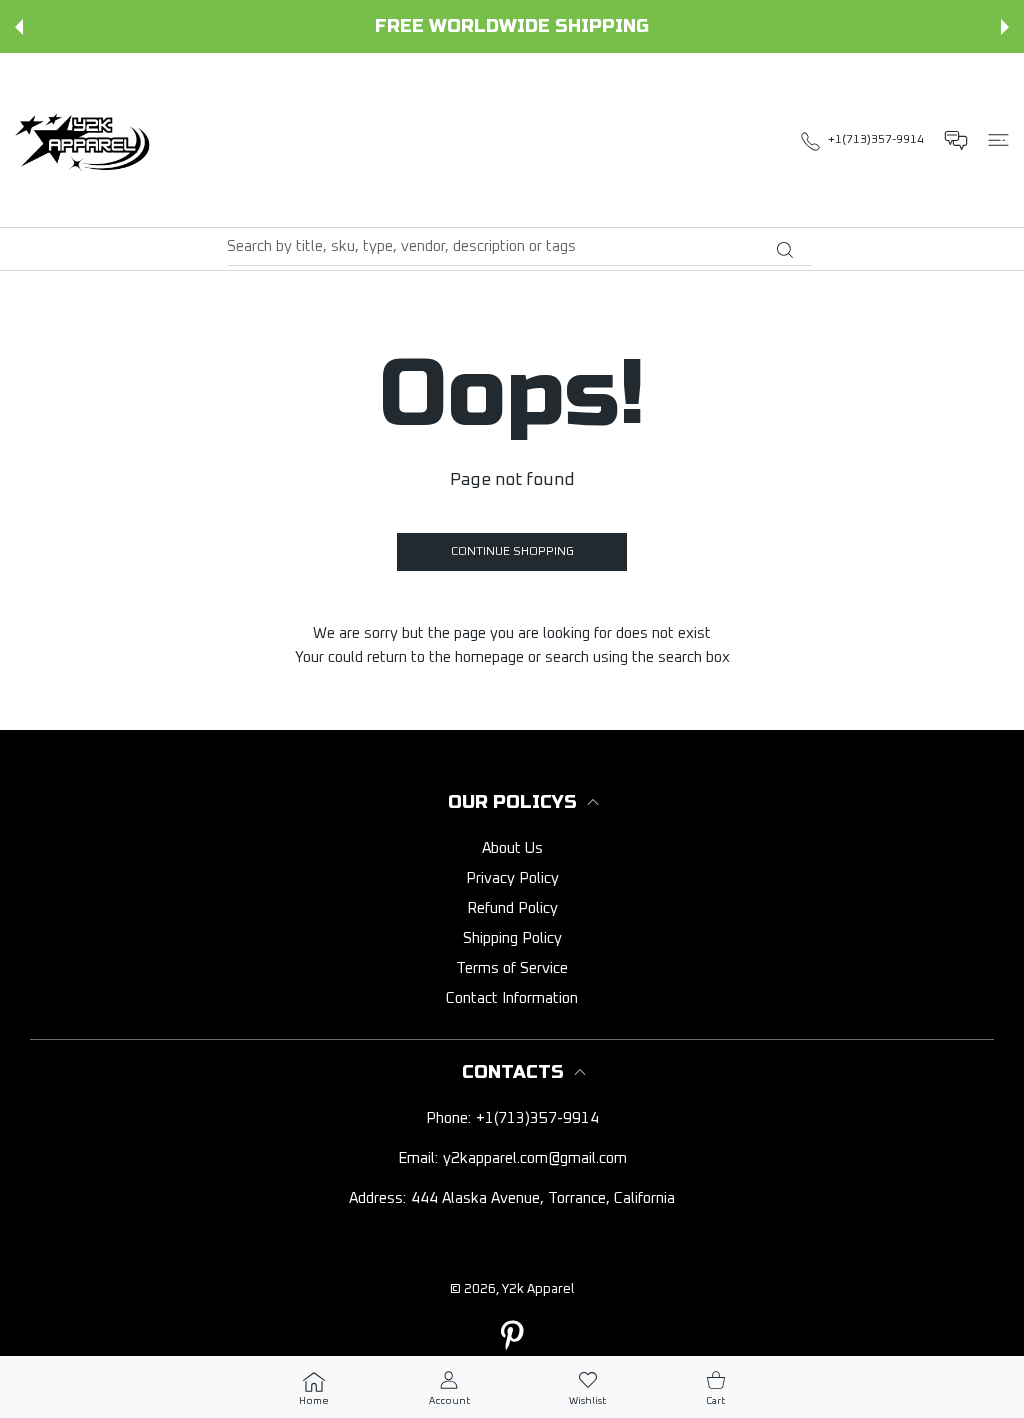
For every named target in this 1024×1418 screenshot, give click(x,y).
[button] (19, 27)
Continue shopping (512, 552)
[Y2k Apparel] (87, 140)
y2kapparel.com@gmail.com (535, 1158)
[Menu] (998, 140)
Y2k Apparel (538, 1289)
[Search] (784, 250)
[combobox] (519, 247)
